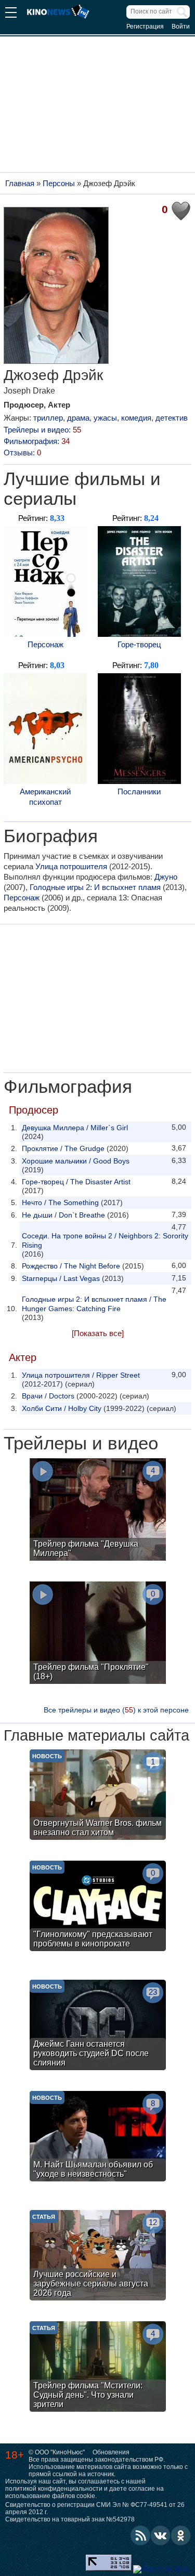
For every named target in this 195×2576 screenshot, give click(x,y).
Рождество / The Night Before (71, 1266)
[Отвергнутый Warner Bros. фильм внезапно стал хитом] (98, 1796)
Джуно (166, 877)
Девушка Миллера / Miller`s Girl (75, 1128)
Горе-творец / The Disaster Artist (76, 1182)
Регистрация (145, 27)
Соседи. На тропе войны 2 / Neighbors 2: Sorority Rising (105, 1240)
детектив (172, 418)
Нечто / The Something (60, 1202)
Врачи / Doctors (48, 1396)
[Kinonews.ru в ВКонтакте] (161, 2535)
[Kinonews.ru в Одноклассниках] (181, 2535)
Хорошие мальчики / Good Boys (76, 1161)
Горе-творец (139, 644)
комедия (136, 418)
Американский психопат (45, 797)
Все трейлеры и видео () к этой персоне (116, 1710)
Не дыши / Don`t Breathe (63, 1215)
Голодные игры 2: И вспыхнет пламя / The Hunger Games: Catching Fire (94, 1304)
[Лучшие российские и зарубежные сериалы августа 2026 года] (98, 2257)
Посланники (139, 792)
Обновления (111, 2452)
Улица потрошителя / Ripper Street (81, 1375)
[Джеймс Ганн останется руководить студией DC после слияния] (98, 2026)
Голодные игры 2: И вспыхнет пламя (95, 887)
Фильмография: (37, 441)
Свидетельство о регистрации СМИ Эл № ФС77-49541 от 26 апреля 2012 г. (95, 2508)
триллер (48, 418)
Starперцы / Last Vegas (61, 1278)
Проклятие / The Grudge (63, 1148)
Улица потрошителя (71, 866)
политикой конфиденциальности (54, 2489)
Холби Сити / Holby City (62, 1408)
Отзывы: (22, 453)
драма (78, 418)
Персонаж (45, 644)
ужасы (105, 418)
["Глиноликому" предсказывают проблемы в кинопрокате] (98, 1907)
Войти (181, 27)
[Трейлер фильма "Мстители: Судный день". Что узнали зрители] (98, 2368)
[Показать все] (98, 1333)
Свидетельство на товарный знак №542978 (70, 2519)
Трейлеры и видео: (42, 430)
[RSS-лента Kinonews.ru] (140, 2535)
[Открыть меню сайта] (11, 14)
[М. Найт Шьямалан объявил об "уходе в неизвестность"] (98, 2137)
